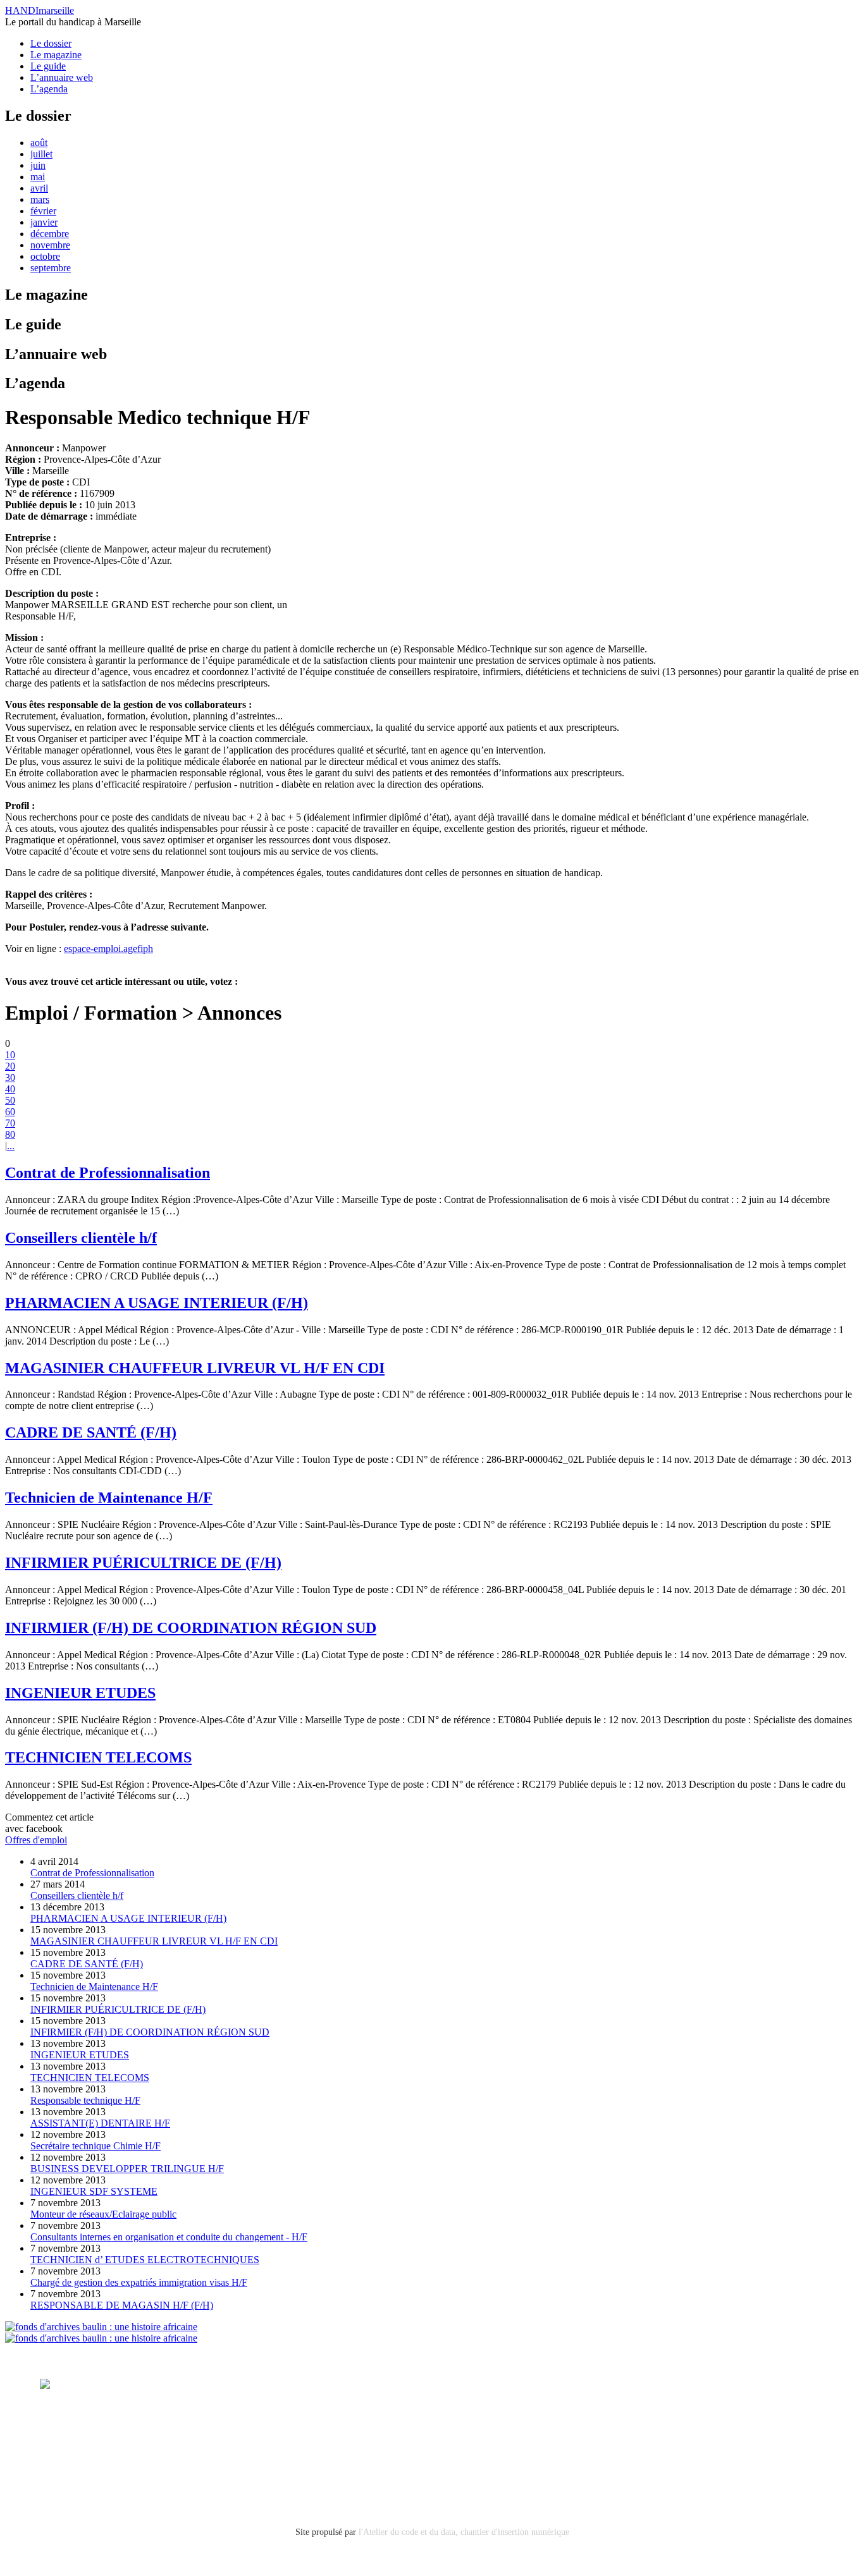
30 (10, 1077)
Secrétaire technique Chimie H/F (96, 2146)
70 (10, 1123)
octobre (45, 256)
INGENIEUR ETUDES (80, 1693)
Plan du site (63, 2471)
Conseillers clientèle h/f (81, 1238)
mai (38, 177)
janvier (44, 222)
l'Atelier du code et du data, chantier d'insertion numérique (464, 2532)
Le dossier (51, 43)
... (11, 1146)
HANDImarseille (40, 10)
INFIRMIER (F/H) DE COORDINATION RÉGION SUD (191, 1628)
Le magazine (56, 55)
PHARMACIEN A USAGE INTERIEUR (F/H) (157, 1303)
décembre (50, 234)
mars (40, 199)
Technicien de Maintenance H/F (109, 1498)
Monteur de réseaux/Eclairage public (103, 2214)
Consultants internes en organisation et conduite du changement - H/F (169, 2237)
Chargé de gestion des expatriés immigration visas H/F (139, 2282)
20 (10, 1066)
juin (38, 165)
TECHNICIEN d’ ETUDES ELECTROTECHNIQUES (145, 2260)
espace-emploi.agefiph (108, 949)
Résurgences (538, 2384)
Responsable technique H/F (85, 2100)
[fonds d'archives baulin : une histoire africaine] (101, 2327)
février (43, 211)
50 (10, 1100)
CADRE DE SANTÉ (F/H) (91, 1432)
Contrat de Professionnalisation (108, 1173)
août (39, 143)
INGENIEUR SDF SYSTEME (94, 2191)
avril (39, 188)
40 (10, 1089)
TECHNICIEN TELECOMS (98, 1757)
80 (10, 1134)
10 (10, 1055)
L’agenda (49, 89)
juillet (41, 154)
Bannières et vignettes (168, 2437)
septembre (51, 268)
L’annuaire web (62, 77)
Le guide (48, 66)
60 (10, 1112)
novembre (50, 245)
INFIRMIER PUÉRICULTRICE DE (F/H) (143, 1563)
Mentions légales (75, 2437)
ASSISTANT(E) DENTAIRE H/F (100, 2123)
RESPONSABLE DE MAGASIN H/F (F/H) (122, 2305)
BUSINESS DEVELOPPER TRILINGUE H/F (127, 2169)
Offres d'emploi (36, 1840)
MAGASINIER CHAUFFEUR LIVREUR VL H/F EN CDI (195, 1368)
